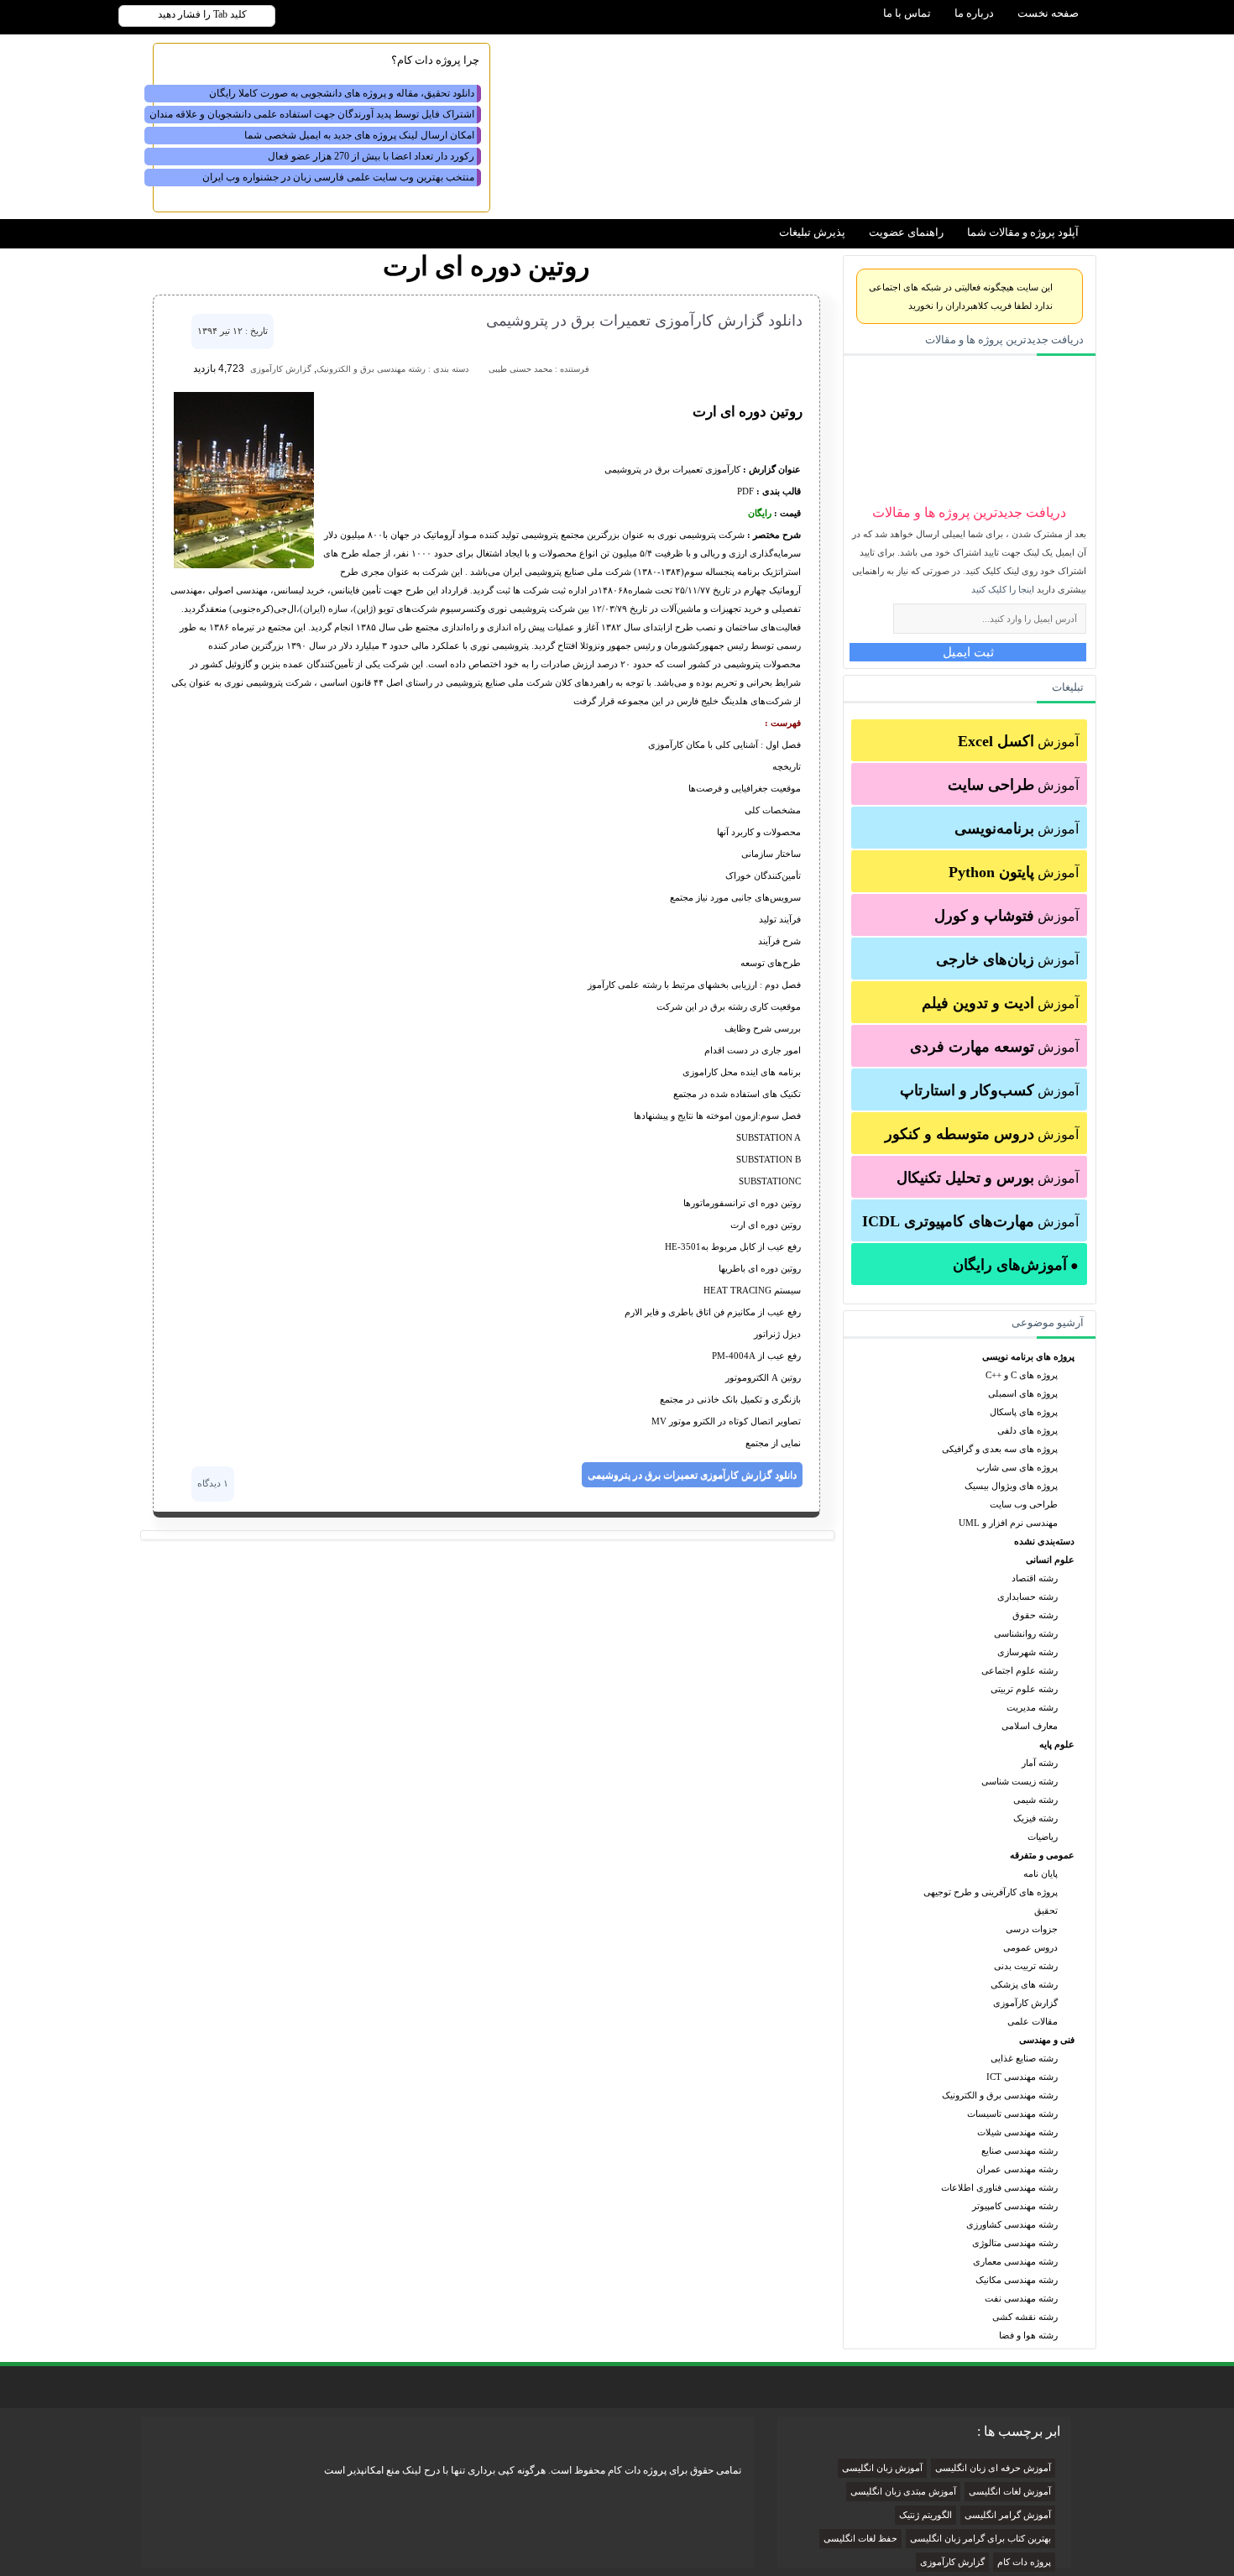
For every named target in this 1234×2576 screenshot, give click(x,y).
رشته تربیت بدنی (1026, 1966)
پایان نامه (1041, 1873)
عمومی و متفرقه (1042, 1855)
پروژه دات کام (1024, 2562)
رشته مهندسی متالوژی (1015, 2243)
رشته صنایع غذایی (1024, 2058)
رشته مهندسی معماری (1015, 2261)
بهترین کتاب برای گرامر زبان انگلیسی (980, 2539)
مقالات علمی (1033, 2021)
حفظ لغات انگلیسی (860, 2539)
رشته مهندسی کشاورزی (1012, 2224)
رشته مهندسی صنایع (1020, 2150)
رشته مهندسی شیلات (1017, 2132)
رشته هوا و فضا (1028, 2335)
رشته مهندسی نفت (1021, 2298)
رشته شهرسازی (1027, 1652)
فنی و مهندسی (1047, 2040)
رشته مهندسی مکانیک (1017, 2280)
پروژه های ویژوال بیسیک (1011, 1486)
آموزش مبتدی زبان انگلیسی (903, 2492)
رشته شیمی (1035, 1800)
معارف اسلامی (1030, 1726)
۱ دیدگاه (213, 1483)
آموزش (1018, 741)
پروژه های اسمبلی (1023, 1393)
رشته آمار (1040, 1763)
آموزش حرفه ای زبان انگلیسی (993, 2468)
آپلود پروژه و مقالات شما (1023, 232)
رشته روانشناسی (1026, 1633)
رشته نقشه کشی (1025, 2317)
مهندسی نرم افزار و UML (1008, 1523)
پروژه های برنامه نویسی (1028, 1356)
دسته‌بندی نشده (1044, 1541)
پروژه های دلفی (1027, 1430)
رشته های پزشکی (1024, 1984)
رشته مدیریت (1032, 1707)
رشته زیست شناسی (1020, 1781)
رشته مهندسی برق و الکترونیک (1000, 2095)
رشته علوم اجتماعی (1020, 1670)
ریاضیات (1043, 1837)
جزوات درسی (1032, 1929)
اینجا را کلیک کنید (1003, 589)
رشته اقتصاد (1035, 1578)
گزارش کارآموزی (1025, 2003)
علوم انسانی (1050, 1560)
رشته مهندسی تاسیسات (1012, 2114)
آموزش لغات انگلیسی (1010, 2492)
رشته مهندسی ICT (1022, 2077)
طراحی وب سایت (1024, 1504)
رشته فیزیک (1035, 1818)
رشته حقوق (1035, 1615)
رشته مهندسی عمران (1017, 2169)
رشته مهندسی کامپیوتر (1015, 2206)
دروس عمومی (1030, 1947)
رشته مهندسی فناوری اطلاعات (999, 2187)
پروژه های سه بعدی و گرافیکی (1000, 1449)
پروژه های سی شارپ (1017, 1467)
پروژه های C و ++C (1022, 1375)
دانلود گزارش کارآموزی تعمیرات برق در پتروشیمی (644, 321)
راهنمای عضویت (906, 232)
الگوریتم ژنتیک (925, 2515)
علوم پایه (1057, 1744)
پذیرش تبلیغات (812, 232)
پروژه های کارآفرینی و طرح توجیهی (991, 1892)
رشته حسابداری (1027, 1596)
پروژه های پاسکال (1024, 1412)
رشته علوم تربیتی (1024, 1689)
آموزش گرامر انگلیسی (1008, 2515)
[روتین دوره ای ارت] (244, 565)
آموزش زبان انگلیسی (882, 2468)
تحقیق (1046, 1910)
